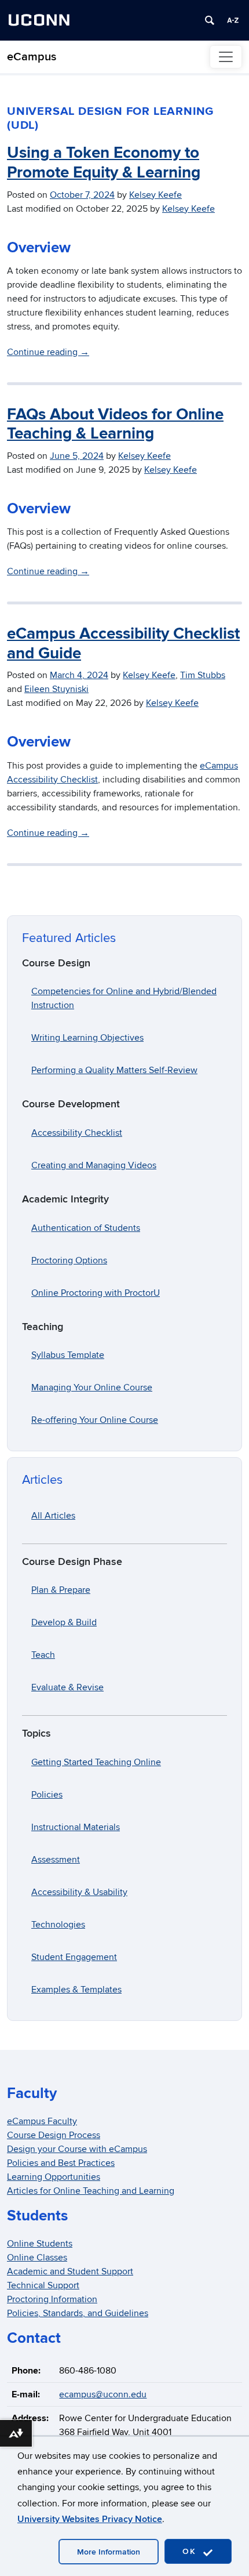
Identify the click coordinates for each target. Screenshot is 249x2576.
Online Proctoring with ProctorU (96, 1293)
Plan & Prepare (61, 1590)
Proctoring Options (69, 1260)
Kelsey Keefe (155, 195)
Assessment (56, 1860)
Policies (47, 1795)
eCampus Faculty (42, 2121)
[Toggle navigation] (226, 57)
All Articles (53, 1516)
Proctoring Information (52, 2299)
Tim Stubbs (203, 675)
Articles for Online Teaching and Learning (91, 2191)
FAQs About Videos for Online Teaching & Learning (115, 425)
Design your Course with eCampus (77, 2149)
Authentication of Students (86, 1228)
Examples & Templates (76, 1990)
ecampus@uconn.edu (103, 2394)
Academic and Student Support (70, 2271)
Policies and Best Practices (61, 2163)
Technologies (58, 1925)
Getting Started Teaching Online (96, 1762)
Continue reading (48, 352)
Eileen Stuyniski (56, 689)
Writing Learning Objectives (87, 1038)
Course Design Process (54, 2135)
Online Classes (37, 2258)
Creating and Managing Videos (94, 1165)
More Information (109, 2552)
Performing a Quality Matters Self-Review (114, 1070)
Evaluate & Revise (67, 1687)
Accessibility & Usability (79, 1892)
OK (191, 2551)
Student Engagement (74, 1957)
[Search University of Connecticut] (210, 20)
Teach (43, 1655)
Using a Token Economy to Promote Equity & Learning (104, 163)
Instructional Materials (76, 1827)
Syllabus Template (68, 1355)
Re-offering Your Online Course (95, 1420)
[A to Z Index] (233, 20)
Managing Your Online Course (92, 1387)
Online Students (40, 2244)
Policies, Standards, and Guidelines (78, 2313)
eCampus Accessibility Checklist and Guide (123, 644)
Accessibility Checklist (77, 1133)
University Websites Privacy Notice (90, 2519)
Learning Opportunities (54, 2177)
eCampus (32, 57)
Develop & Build (64, 1622)
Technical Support (43, 2285)
